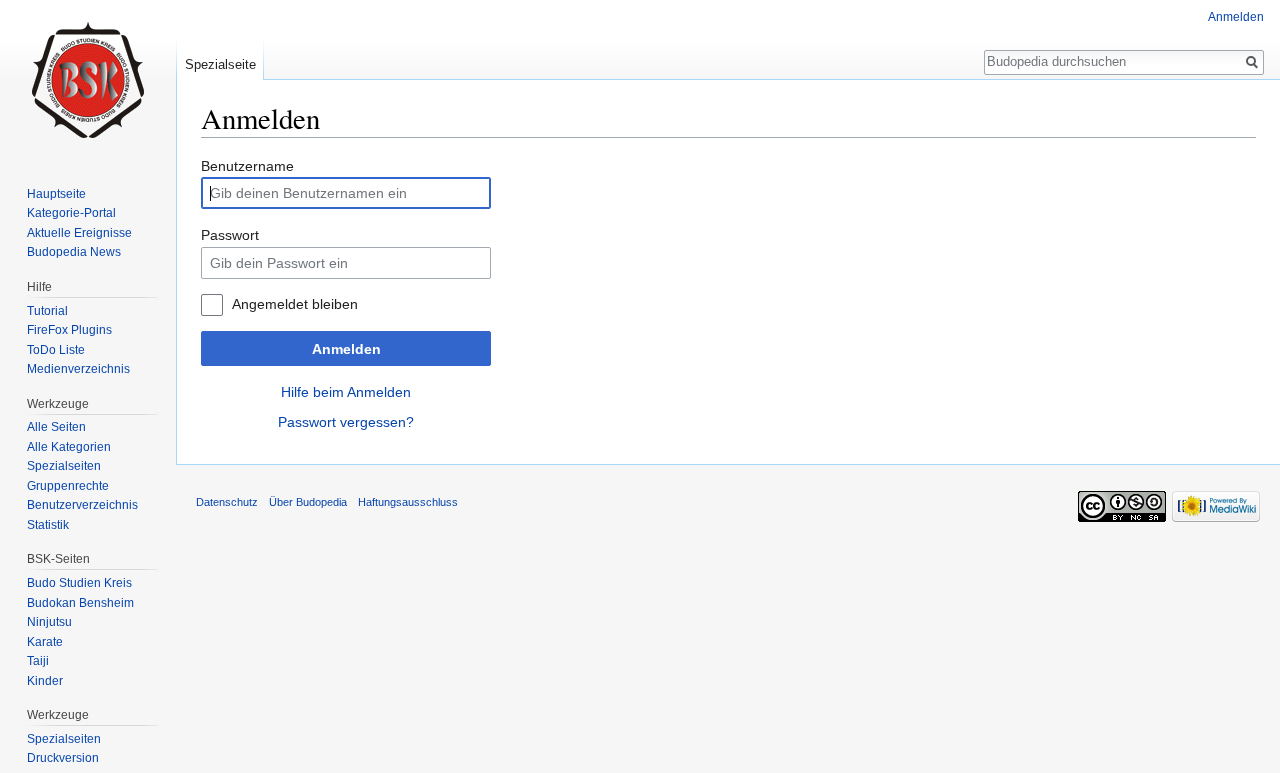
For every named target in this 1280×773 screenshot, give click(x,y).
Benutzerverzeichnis (82, 505)
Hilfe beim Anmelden (346, 392)
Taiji (38, 661)
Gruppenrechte (68, 486)
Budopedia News (74, 252)
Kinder (45, 681)
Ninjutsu (49, 622)
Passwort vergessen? (346, 422)
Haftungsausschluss (408, 502)
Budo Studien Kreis (79, 583)
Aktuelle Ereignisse (79, 233)
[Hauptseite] (88, 80)
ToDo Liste (56, 350)
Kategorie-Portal (71, 213)
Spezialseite (220, 64)
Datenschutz (227, 502)
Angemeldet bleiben (295, 304)
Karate (45, 642)
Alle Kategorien (69, 447)
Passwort (230, 235)
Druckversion (63, 758)
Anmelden (346, 349)
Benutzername (247, 166)
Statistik (48, 525)
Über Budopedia (308, 502)
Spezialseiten (64, 466)
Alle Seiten (56, 427)
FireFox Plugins (69, 330)
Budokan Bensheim (80, 603)
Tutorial (47, 311)
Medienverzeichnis (78, 369)
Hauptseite (56, 194)
